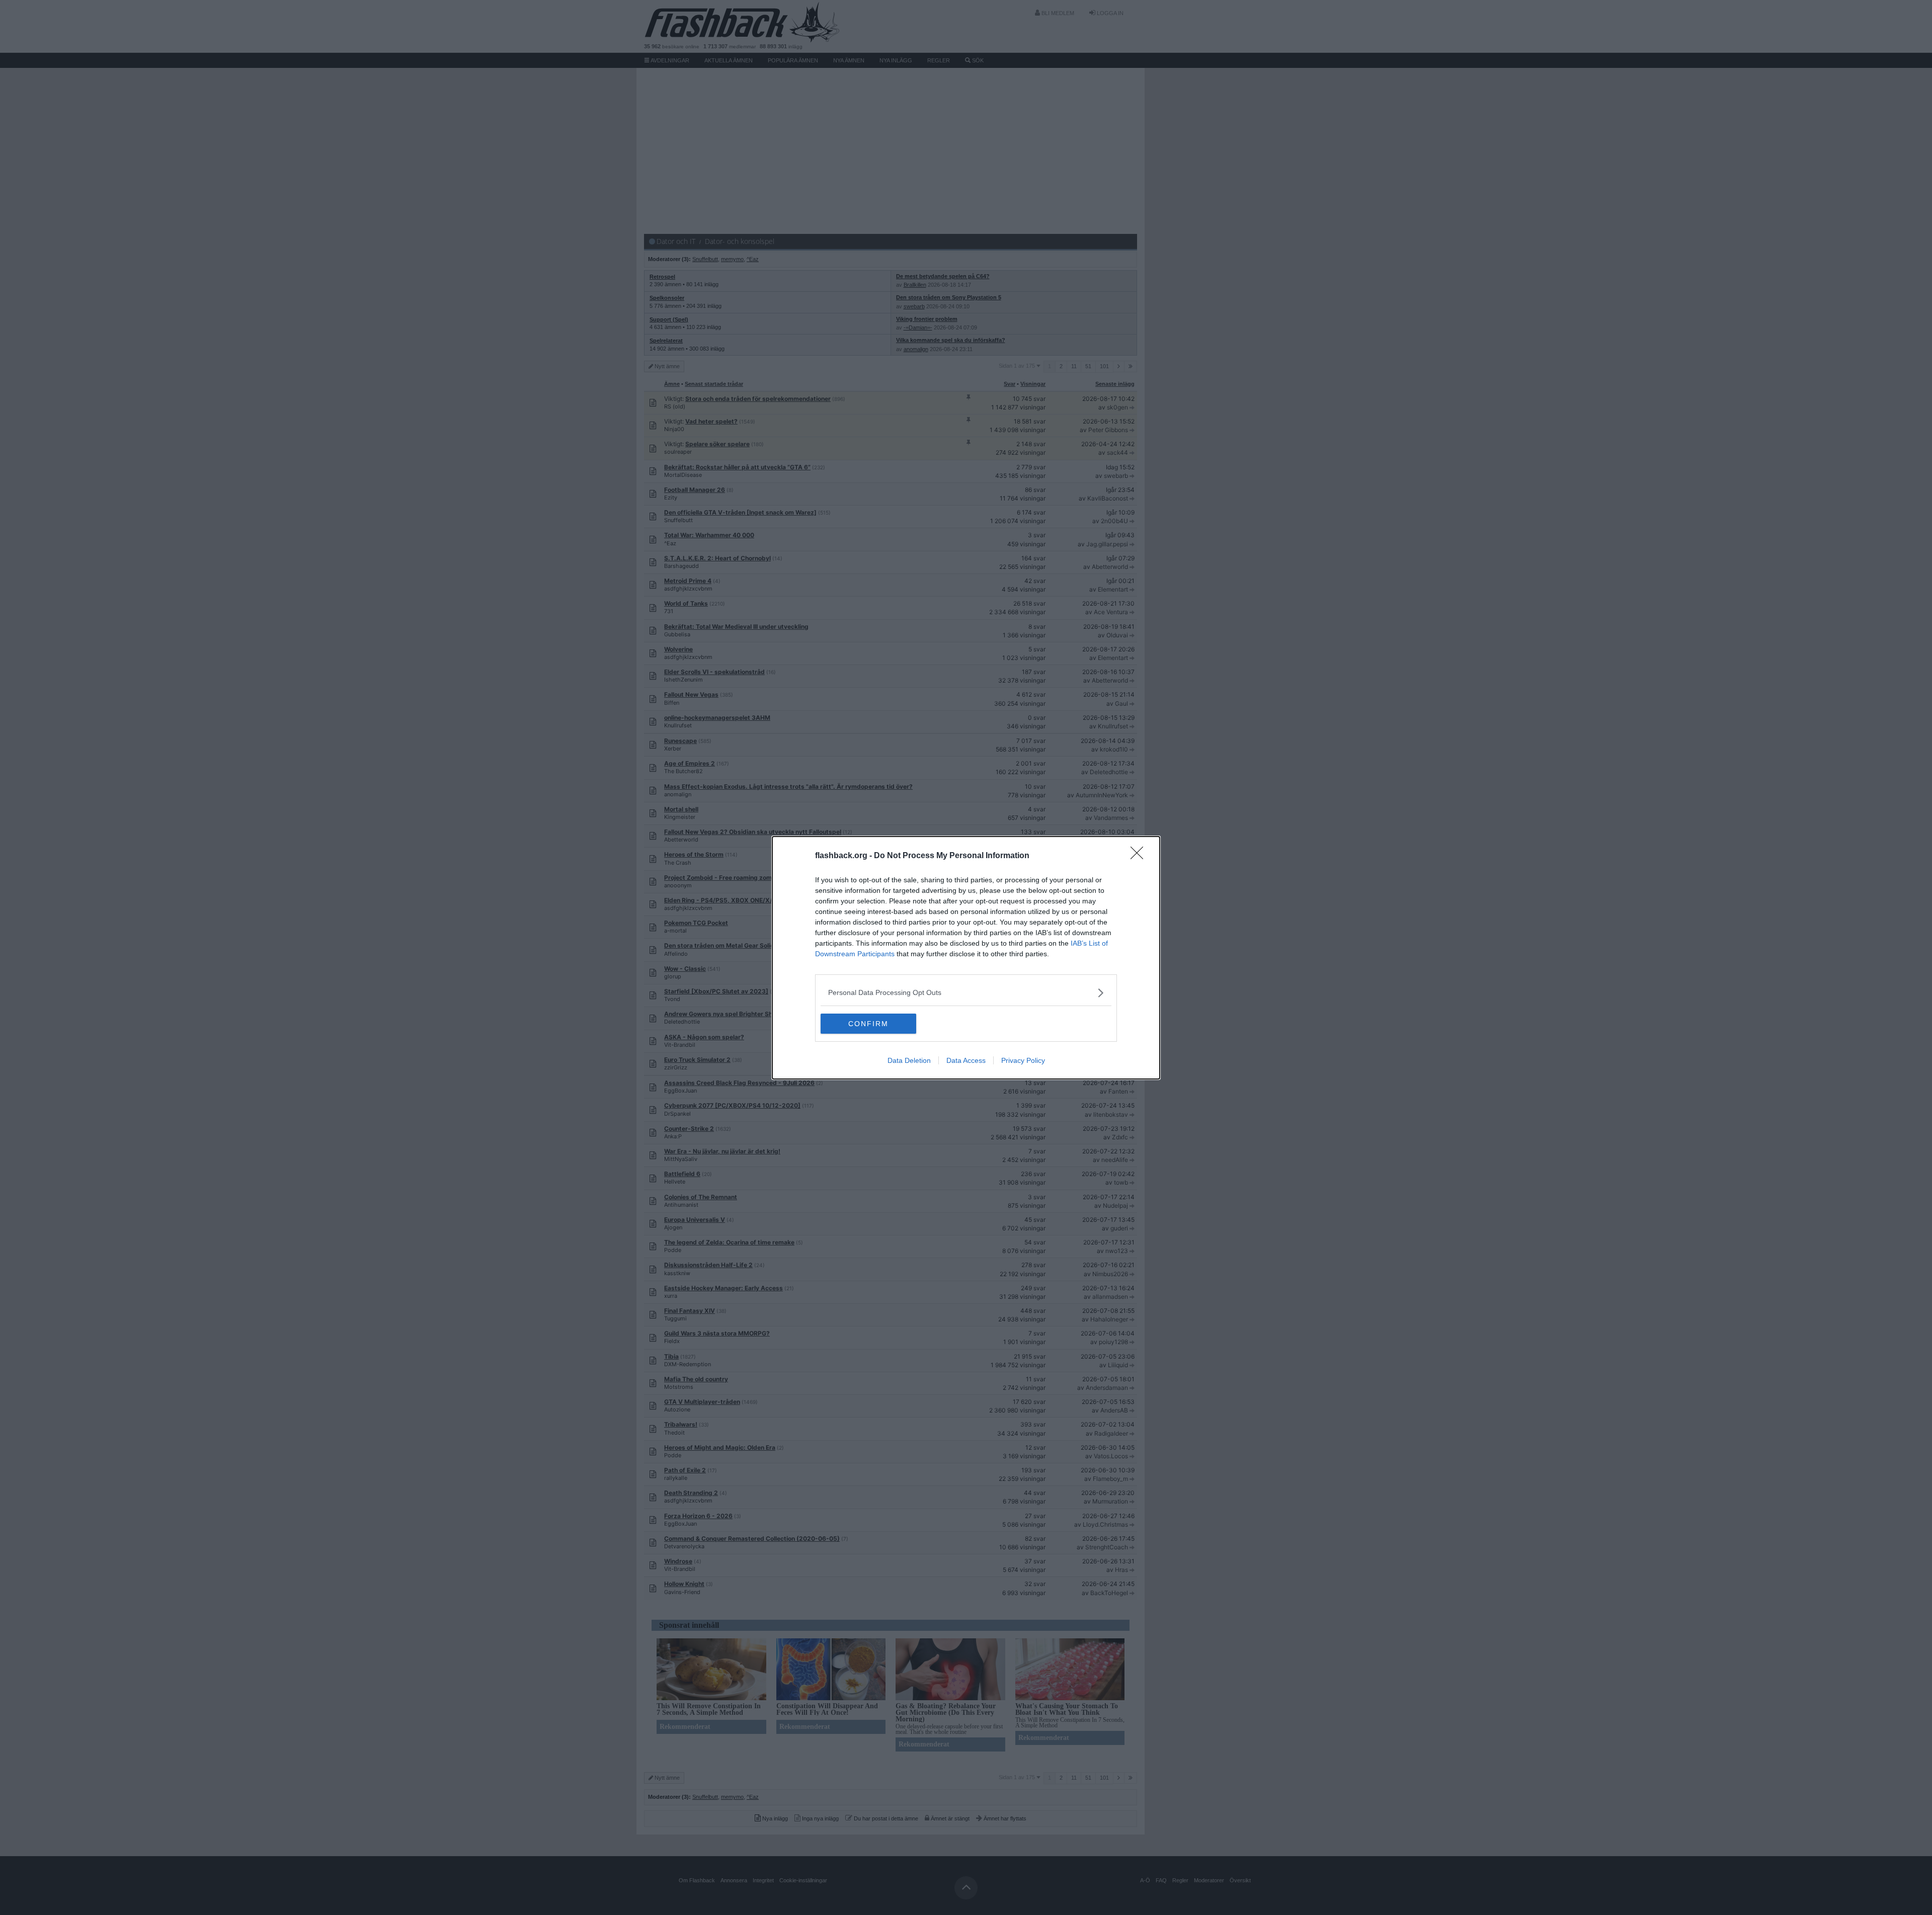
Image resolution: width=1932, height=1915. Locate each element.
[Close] (1140, 856)
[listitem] (966, 993)
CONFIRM (868, 1024)
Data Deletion (909, 1060)
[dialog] (966, 958)
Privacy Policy (1023, 1060)
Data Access (966, 1060)
